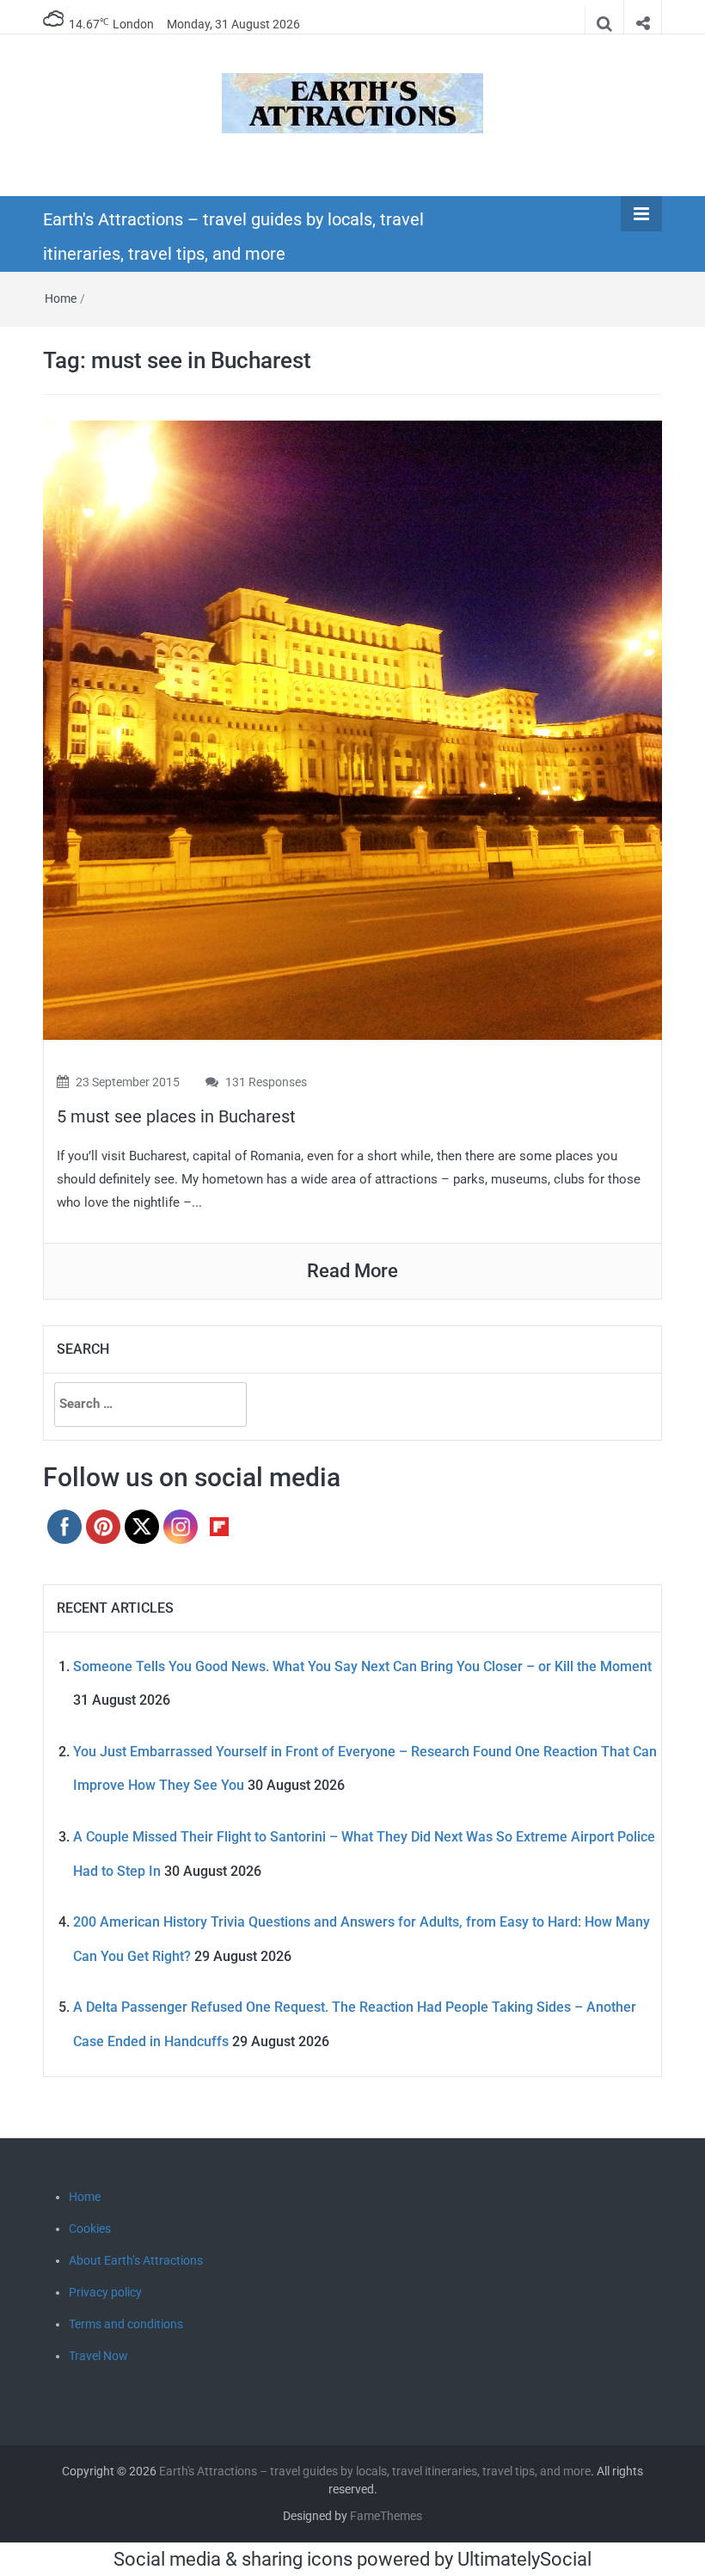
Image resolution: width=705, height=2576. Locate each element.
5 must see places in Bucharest (176, 1116)
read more (352, 1271)
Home (61, 298)
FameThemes (386, 2516)
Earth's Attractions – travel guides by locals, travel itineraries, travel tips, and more (375, 2471)
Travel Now (98, 2356)
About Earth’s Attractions (136, 2260)
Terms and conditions (126, 2324)
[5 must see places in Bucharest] (352, 729)
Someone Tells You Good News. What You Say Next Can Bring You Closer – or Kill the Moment (362, 1666)
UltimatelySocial (524, 2559)
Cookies (90, 2229)
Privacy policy (105, 2292)
